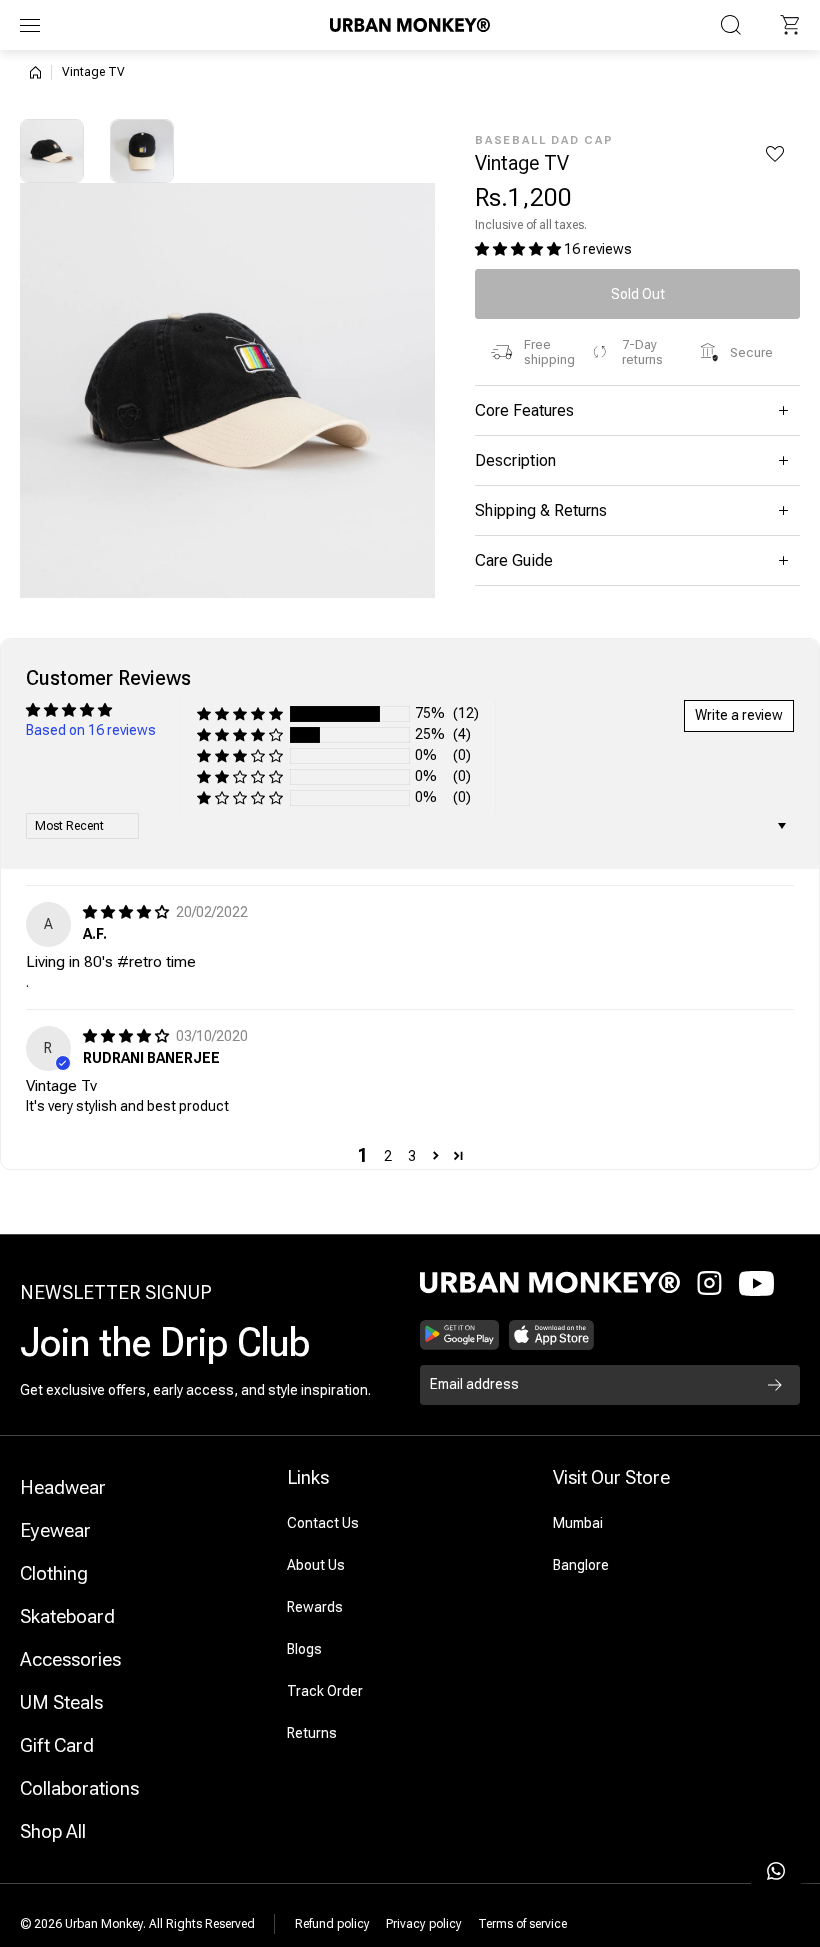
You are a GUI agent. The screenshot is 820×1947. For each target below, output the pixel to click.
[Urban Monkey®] (410, 24)
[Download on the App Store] (552, 1335)
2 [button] (388, 1156)
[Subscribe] (775, 1385)
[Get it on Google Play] (459, 1335)
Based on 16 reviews (91, 730)
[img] (127, 912)
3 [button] (412, 1156)
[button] (790, 25)
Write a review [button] (739, 715)
